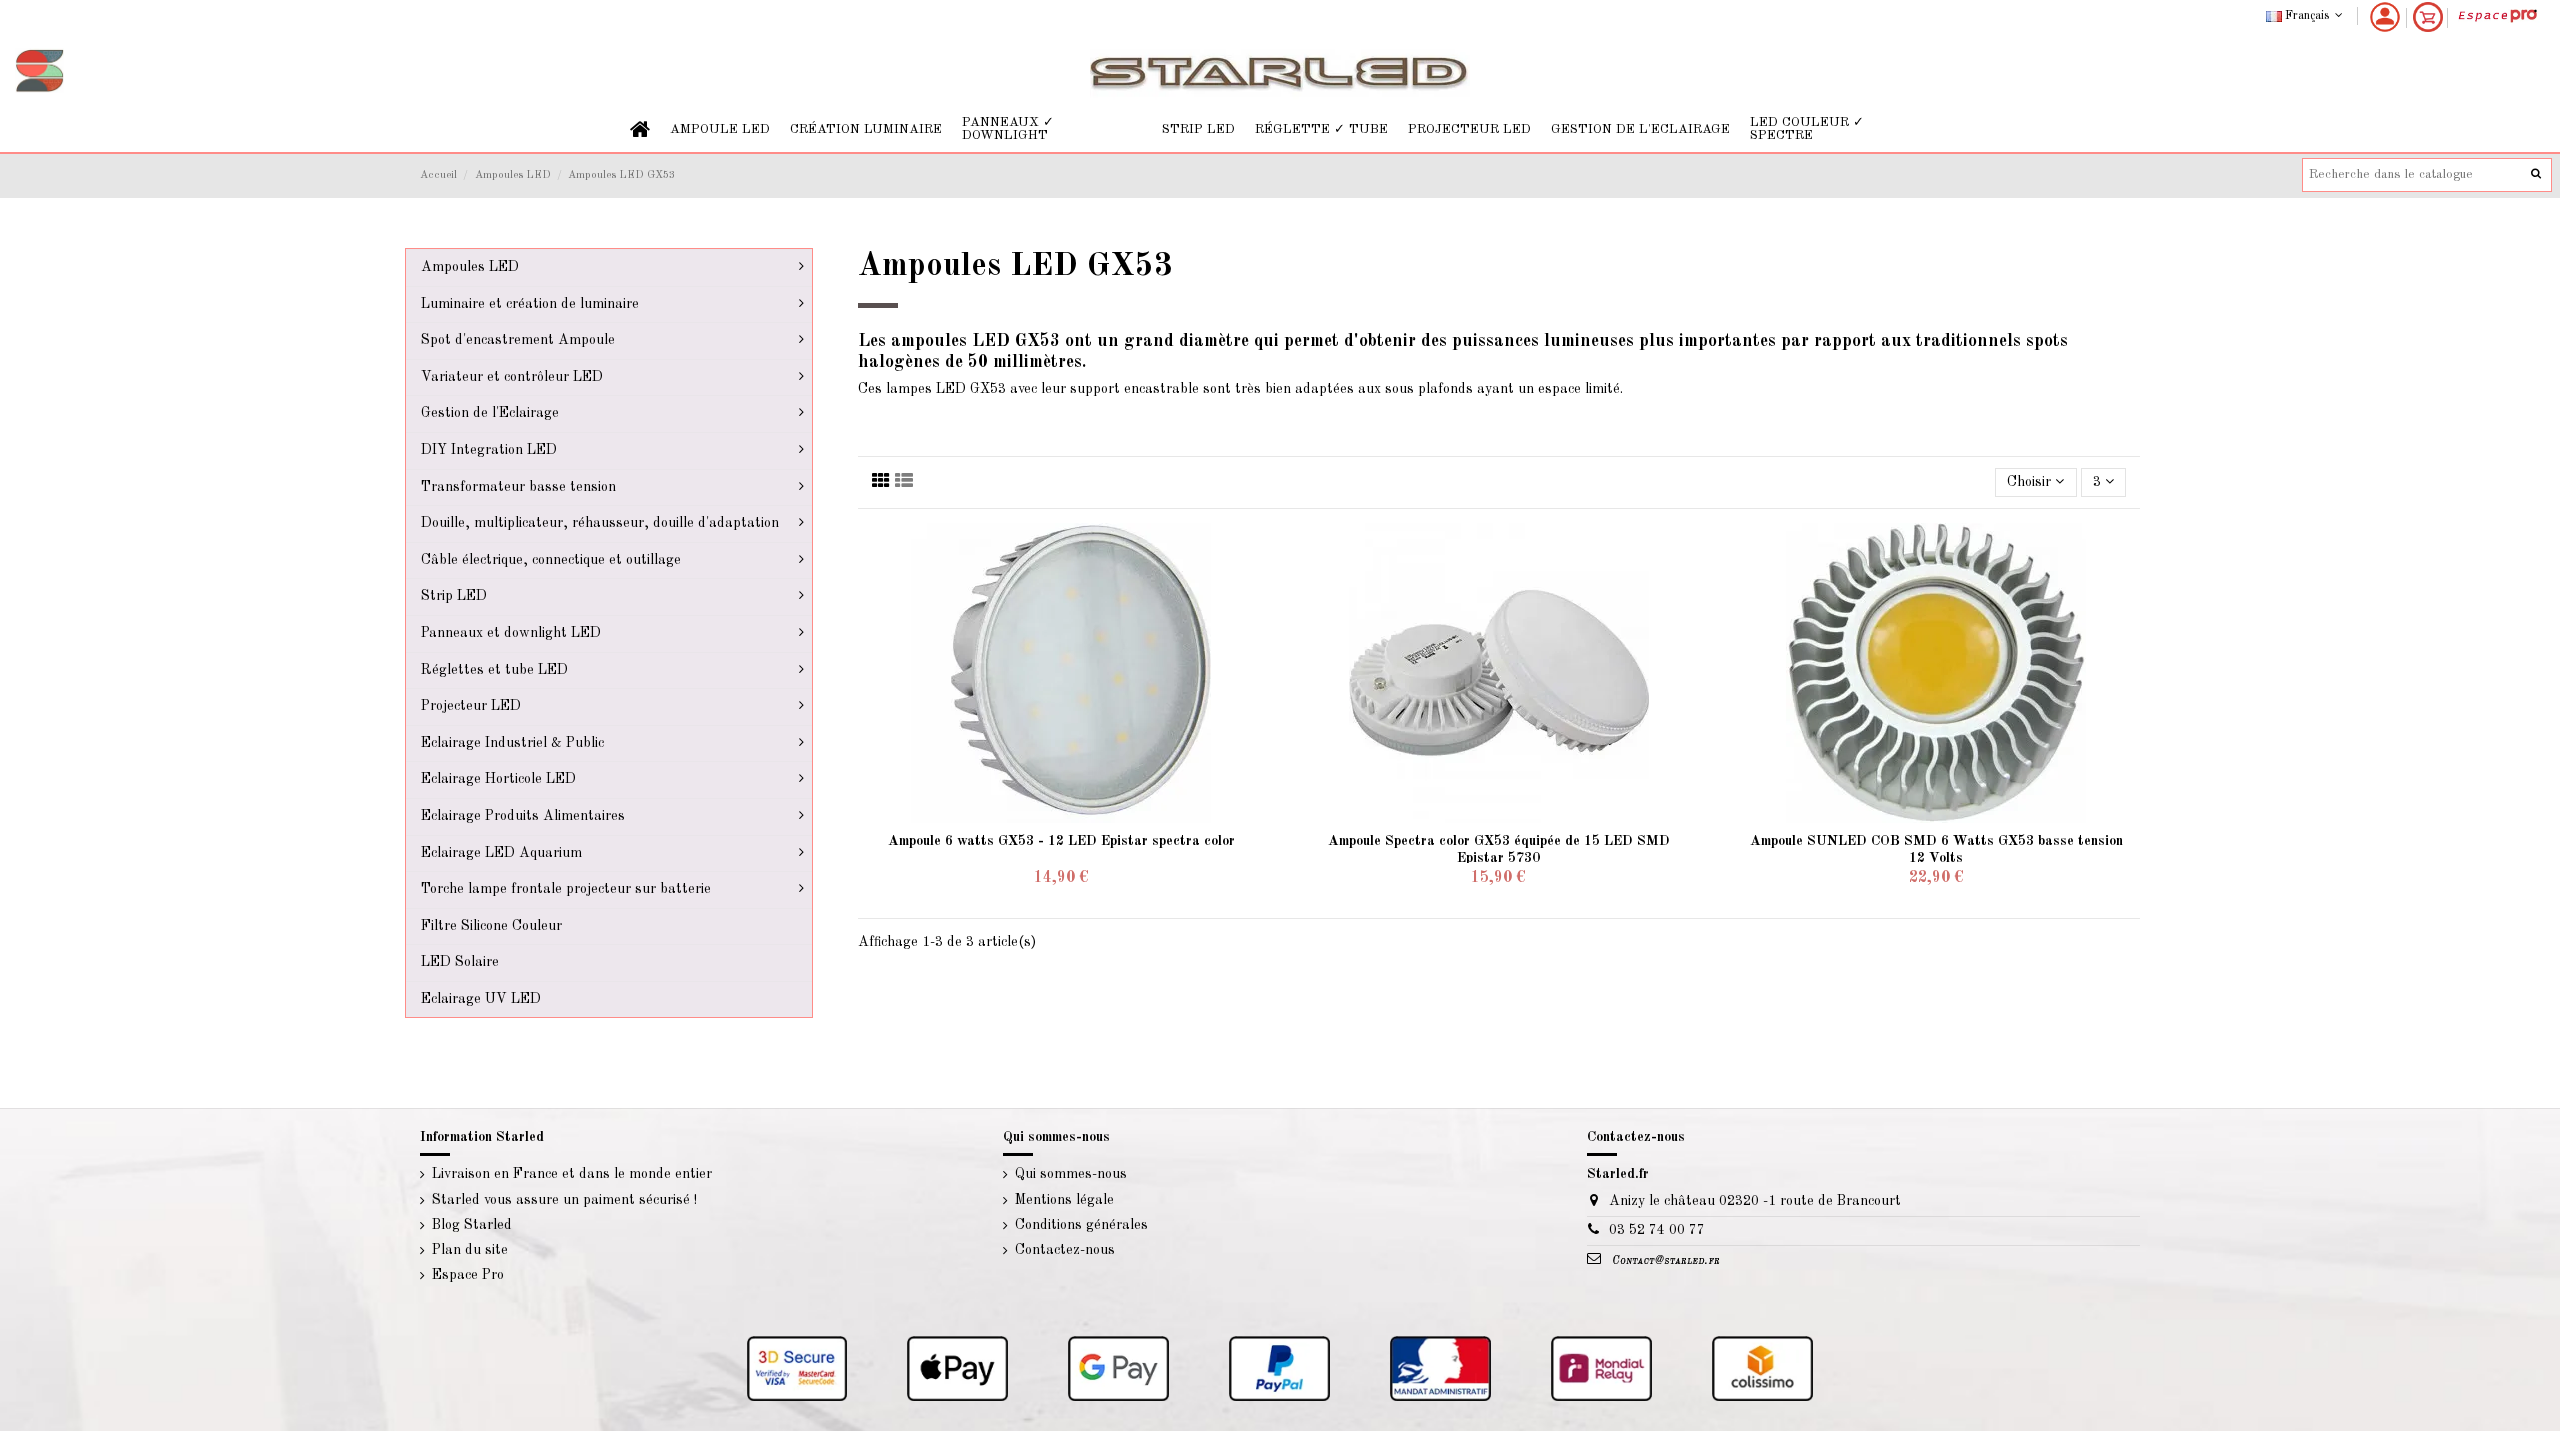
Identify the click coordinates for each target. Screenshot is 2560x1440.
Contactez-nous (1065, 1250)
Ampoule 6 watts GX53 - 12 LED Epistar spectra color (1061, 841)
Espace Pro (468, 1275)
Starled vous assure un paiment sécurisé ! (564, 1200)
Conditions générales (1081, 1225)
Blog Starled (472, 1225)
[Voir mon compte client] (2385, 17)
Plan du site (470, 1250)
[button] (720, 129)
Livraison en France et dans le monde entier (572, 1174)
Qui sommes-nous (1071, 1174)
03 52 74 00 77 (1657, 1230)
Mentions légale (1064, 1200)
